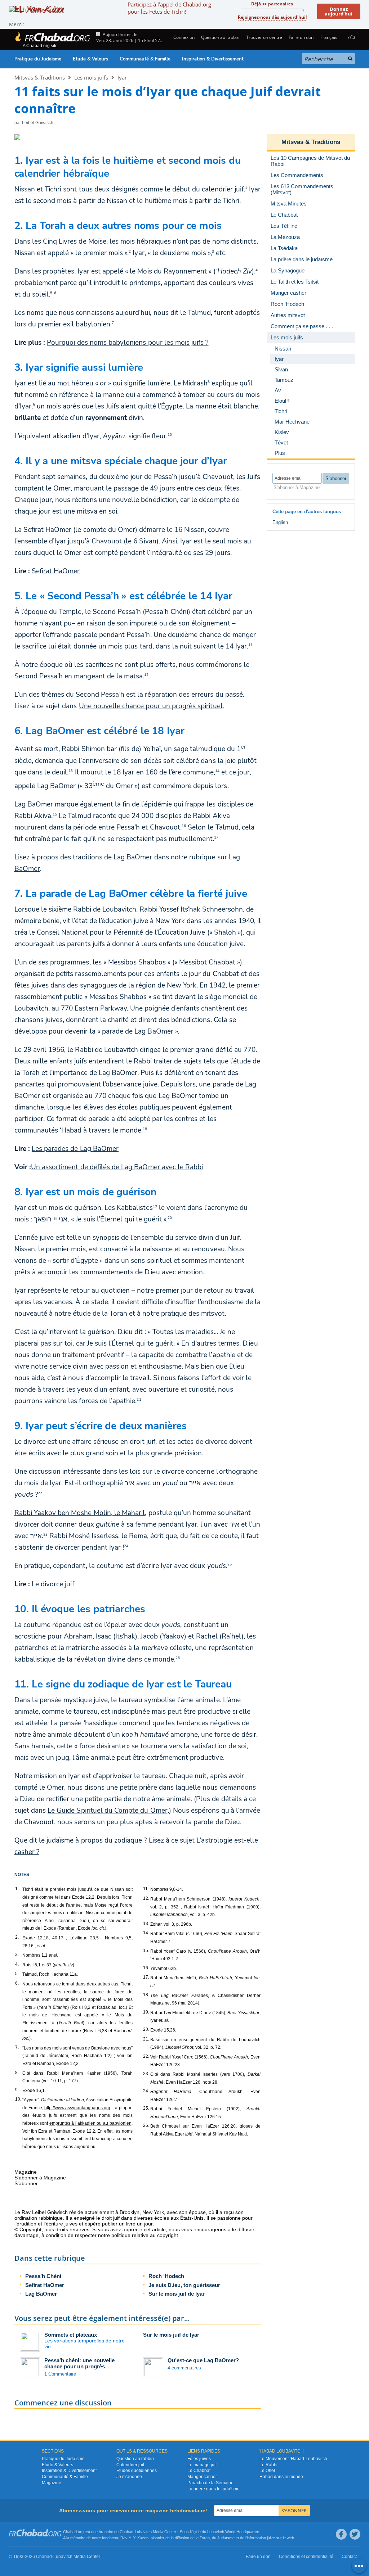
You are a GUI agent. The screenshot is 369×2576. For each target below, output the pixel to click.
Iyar (122, 77)
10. (18, 2099)
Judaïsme (226, 2538)
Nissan (25, 189)
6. (17, 1983)
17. (146, 1977)
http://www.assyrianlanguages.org (77, 2108)
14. (146, 1933)
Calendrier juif (130, 2465)
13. (146, 1924)
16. (146, 1968)
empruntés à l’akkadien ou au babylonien (90, 2123)
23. (146, 2074)
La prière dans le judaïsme (214, 2489)
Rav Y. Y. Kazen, (135, 2538)
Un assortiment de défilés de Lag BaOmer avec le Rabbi (117, 1167)
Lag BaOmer (41, 2294)
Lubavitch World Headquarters (234, 2532)
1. (17, 1889)
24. (146, 2091)
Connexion (183, 37)
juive (271, 2538)
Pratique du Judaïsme (38, 59)
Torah (205, 2538)
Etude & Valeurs (90, 59)
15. (146, 1951)
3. (17, 1954)
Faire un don (301, 37)
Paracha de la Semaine (210, 2483)
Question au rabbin (220, 37)
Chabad (126, 2532)
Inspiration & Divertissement (213, 59)
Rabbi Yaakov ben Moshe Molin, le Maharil (80, 1513)
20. (146, 2029)
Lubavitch (143, 2532)
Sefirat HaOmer (56, 571)
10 (170, 435)
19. (146, 2012)
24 (126, 1546)
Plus (280, 453)
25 (230, 1564)
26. (146, 2125)
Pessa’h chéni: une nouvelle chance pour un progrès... (79, 2363)
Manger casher (202, 2477)
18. (146, 1995)
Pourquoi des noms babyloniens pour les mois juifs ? (128, 343)
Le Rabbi (268, 2465)
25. (146, 2108)
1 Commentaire (60, 2374)
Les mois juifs (91, 77)
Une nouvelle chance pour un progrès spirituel (151, 706)
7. (17, 2047)
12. (146, 1898)
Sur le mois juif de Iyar (177, 2294)
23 (45, 1535)
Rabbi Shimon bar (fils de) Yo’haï (111, 749)
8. (17, 2073)
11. (146, 1889)
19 (155, 1206)
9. (17, 2090)
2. (17, 1937)
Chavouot (107, 541)
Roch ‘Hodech (166, 2276)
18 (145, 1129)
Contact (349, 2557)
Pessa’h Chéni (43, 2276)
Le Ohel (267, 2471)
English (280, 522)
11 (250, 645)
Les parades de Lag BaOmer (75, 1149)
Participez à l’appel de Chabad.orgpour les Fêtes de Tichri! (169, 8)
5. (17, 1974)
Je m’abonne (129, 2477)
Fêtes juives (199, 2459)
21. (146, 2039)
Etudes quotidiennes (137, 2471)
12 (146, 675)
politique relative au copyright (145, 2235)
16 (184, 826)
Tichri (53, 189)
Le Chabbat (199, 2471)
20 (170, 1218)
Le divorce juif (53, 1584)
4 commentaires (184, 2368)
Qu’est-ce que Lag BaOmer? (203, 2360)
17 (216, 837)
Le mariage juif (202, 2465)
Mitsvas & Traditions (40, 77)
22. (146, 2056)
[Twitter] (355, 2534)
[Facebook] (341, 2534)
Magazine (52, 2483)
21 (139, 1400)
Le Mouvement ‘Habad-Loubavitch (293, 2459)
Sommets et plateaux (71, 2335)
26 (178, 1658)
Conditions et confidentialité (306, 2557)
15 (55, 814)
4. (17, 1964)
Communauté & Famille (145, 59)
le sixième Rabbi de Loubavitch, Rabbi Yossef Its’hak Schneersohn (142, 909)
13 (71, 770)
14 (217, 770)
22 (40, 1493)
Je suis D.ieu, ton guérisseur (184, 2285)
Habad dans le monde (281, 2477)
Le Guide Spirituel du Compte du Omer (108, 1811)
